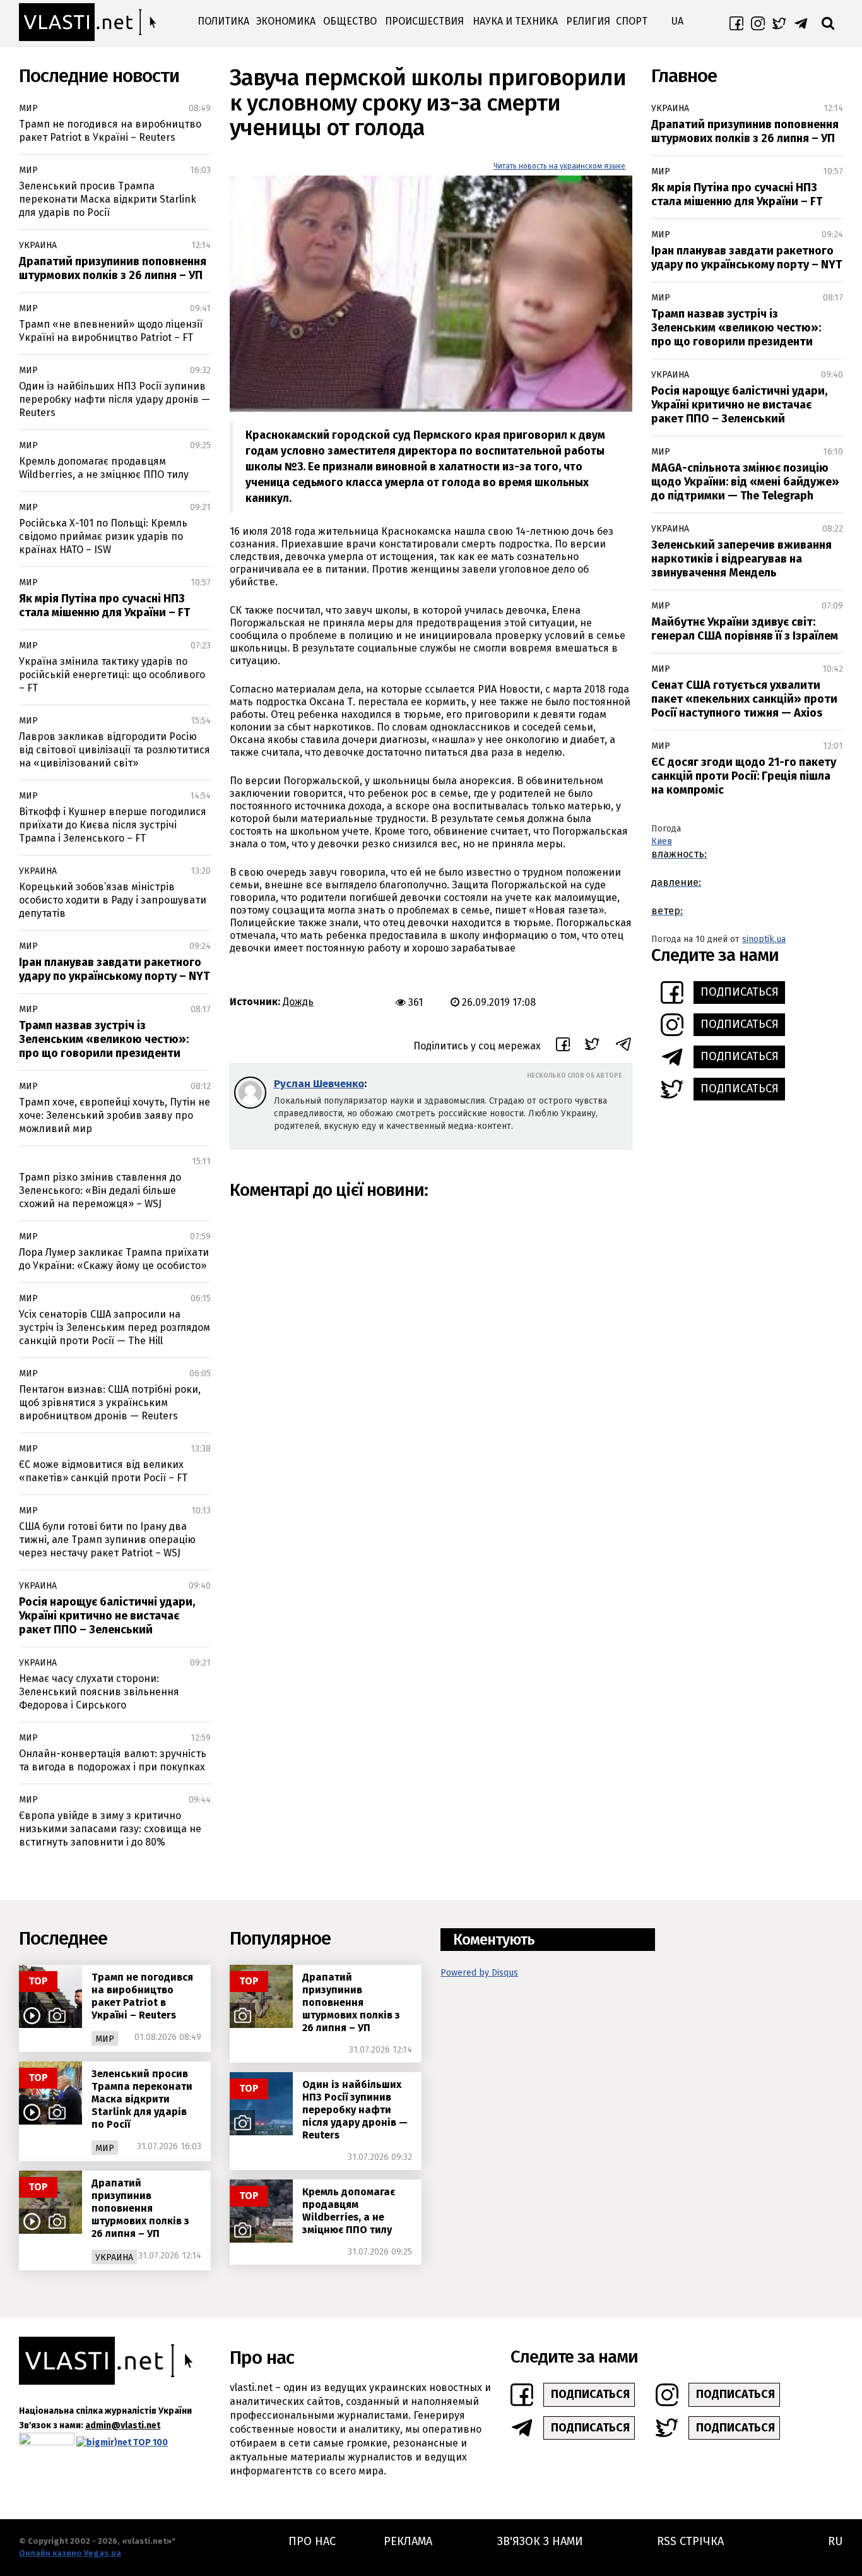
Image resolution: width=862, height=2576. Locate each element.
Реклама (408, 2541)
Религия (588, 21)
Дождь (298, 1002)
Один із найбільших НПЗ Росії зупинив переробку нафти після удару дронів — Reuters (115, 399)
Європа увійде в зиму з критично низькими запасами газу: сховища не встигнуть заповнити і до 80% (110, 1829)
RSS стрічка (690, 2541)
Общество (350, 21)
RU (835, 2541)
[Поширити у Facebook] (563, 1046)
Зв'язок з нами (540, 2541)
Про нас (312, 2541)
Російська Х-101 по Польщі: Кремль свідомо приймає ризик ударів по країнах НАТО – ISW (103, 536)
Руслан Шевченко (319, 1084)
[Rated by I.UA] (47, 2442)
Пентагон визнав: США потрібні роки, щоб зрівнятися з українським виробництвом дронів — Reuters (110, 1403)
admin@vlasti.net (123, 2425)
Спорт (632, 21)
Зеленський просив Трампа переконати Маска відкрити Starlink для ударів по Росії (108, 199)
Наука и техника (515, 21)
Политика (223, 21)
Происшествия (424, 21)
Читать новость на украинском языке (559, 166)
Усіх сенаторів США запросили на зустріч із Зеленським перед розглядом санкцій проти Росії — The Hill (115, 1327)
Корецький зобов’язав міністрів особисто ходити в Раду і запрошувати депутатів (113, 900)
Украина (38, 245)
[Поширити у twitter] (592, 1046)
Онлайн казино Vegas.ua (70, 2553)
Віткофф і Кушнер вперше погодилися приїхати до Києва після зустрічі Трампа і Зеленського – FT (113, 825)
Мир (28, 108)
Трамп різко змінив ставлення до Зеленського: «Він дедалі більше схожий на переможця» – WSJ (100, 1190)
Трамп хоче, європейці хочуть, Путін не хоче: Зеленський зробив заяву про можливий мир (115, 1115)
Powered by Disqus (479, 1973)
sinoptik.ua (764, 939)
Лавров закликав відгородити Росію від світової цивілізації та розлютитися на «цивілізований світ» (115, 750)
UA (677, 21)
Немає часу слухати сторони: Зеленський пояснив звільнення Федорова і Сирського (99, 1692)
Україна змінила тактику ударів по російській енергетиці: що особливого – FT (112, 675)
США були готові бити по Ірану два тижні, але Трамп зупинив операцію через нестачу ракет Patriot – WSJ (107, 1540)
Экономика (286, 21)
